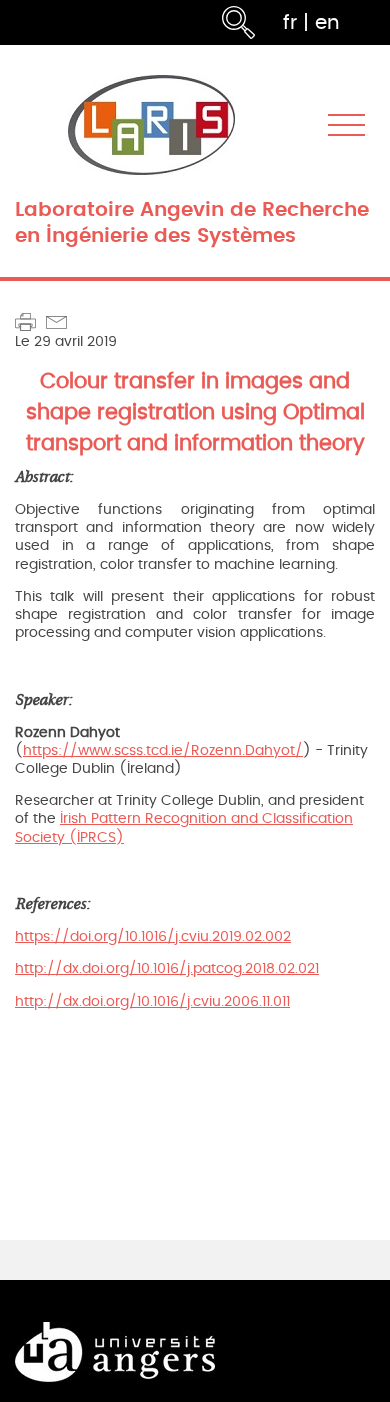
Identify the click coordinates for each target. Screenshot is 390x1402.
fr (290, 22)
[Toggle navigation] (346, 125)
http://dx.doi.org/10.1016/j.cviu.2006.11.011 (152, 1001)
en (327, 22)
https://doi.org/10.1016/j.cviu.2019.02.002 (153, 936)
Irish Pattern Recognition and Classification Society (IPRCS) (184, 827)
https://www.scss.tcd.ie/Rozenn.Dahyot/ (163, 750)
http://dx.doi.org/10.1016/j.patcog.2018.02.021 (167, 968)
